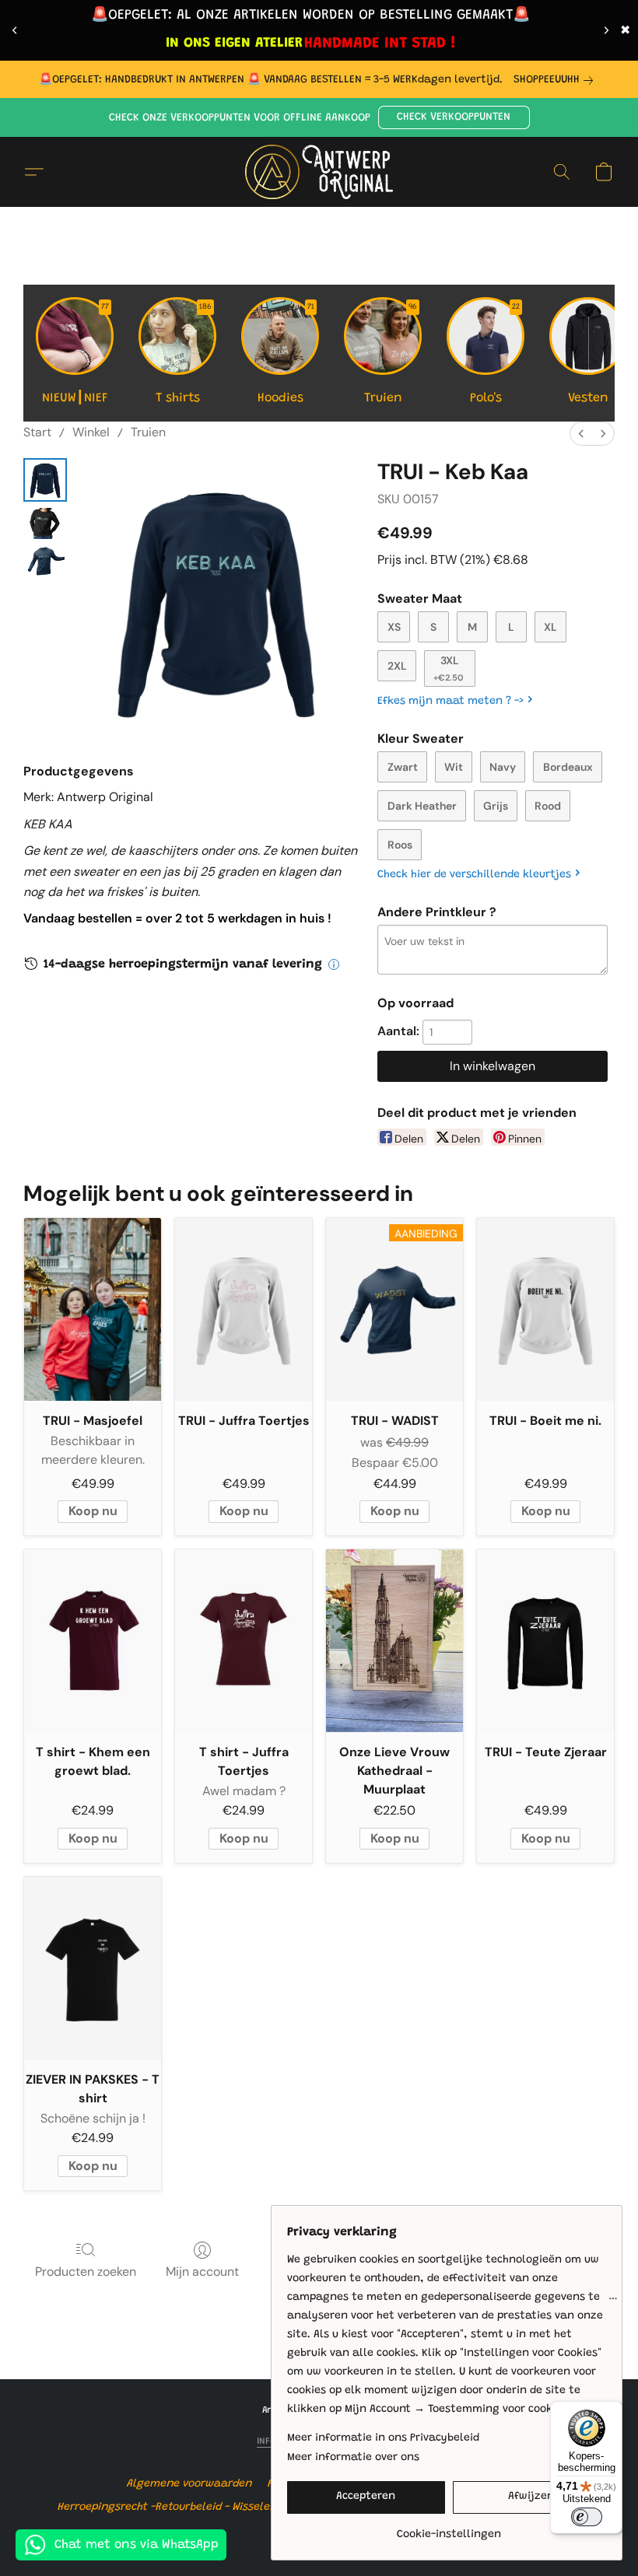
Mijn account (202, 2271)
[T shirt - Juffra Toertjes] (244, 1641)
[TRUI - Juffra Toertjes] (244, 1309)
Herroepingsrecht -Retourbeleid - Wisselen (167, 2508)
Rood (548, 806)
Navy (503, 767)
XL (550, 627)
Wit (454, 767)
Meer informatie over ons (353, 2458)
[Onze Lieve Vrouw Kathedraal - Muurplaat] (394, 1641)
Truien (391, 354)
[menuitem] (581, 434)
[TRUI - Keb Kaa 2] (45, 561)
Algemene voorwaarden (189, 2484)
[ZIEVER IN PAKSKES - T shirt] (93, 1968)
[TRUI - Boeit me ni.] (545, 1309)
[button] (454, 117)
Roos (400, 845)
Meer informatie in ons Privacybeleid (383, 2438)
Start (37, 432)
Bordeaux (568, 767)
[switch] (587, 2517)
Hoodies (286, 354)
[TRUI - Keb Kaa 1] (45, 523)
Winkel (91, 432)
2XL (397, 666)
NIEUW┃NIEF (76, 354)
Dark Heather (422, 806)
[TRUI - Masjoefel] (93, 1309)
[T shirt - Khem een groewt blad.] (93, 1641)
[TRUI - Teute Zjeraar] (545, 1641)
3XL (449, 668)
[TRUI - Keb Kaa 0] (45, 480)
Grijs (496, 806)
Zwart (403, 767)
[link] (556, 80)
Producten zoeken (86, 2271)
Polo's (495, 354)
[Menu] (613, 2302)
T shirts (184, 354)
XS (394, 627)
